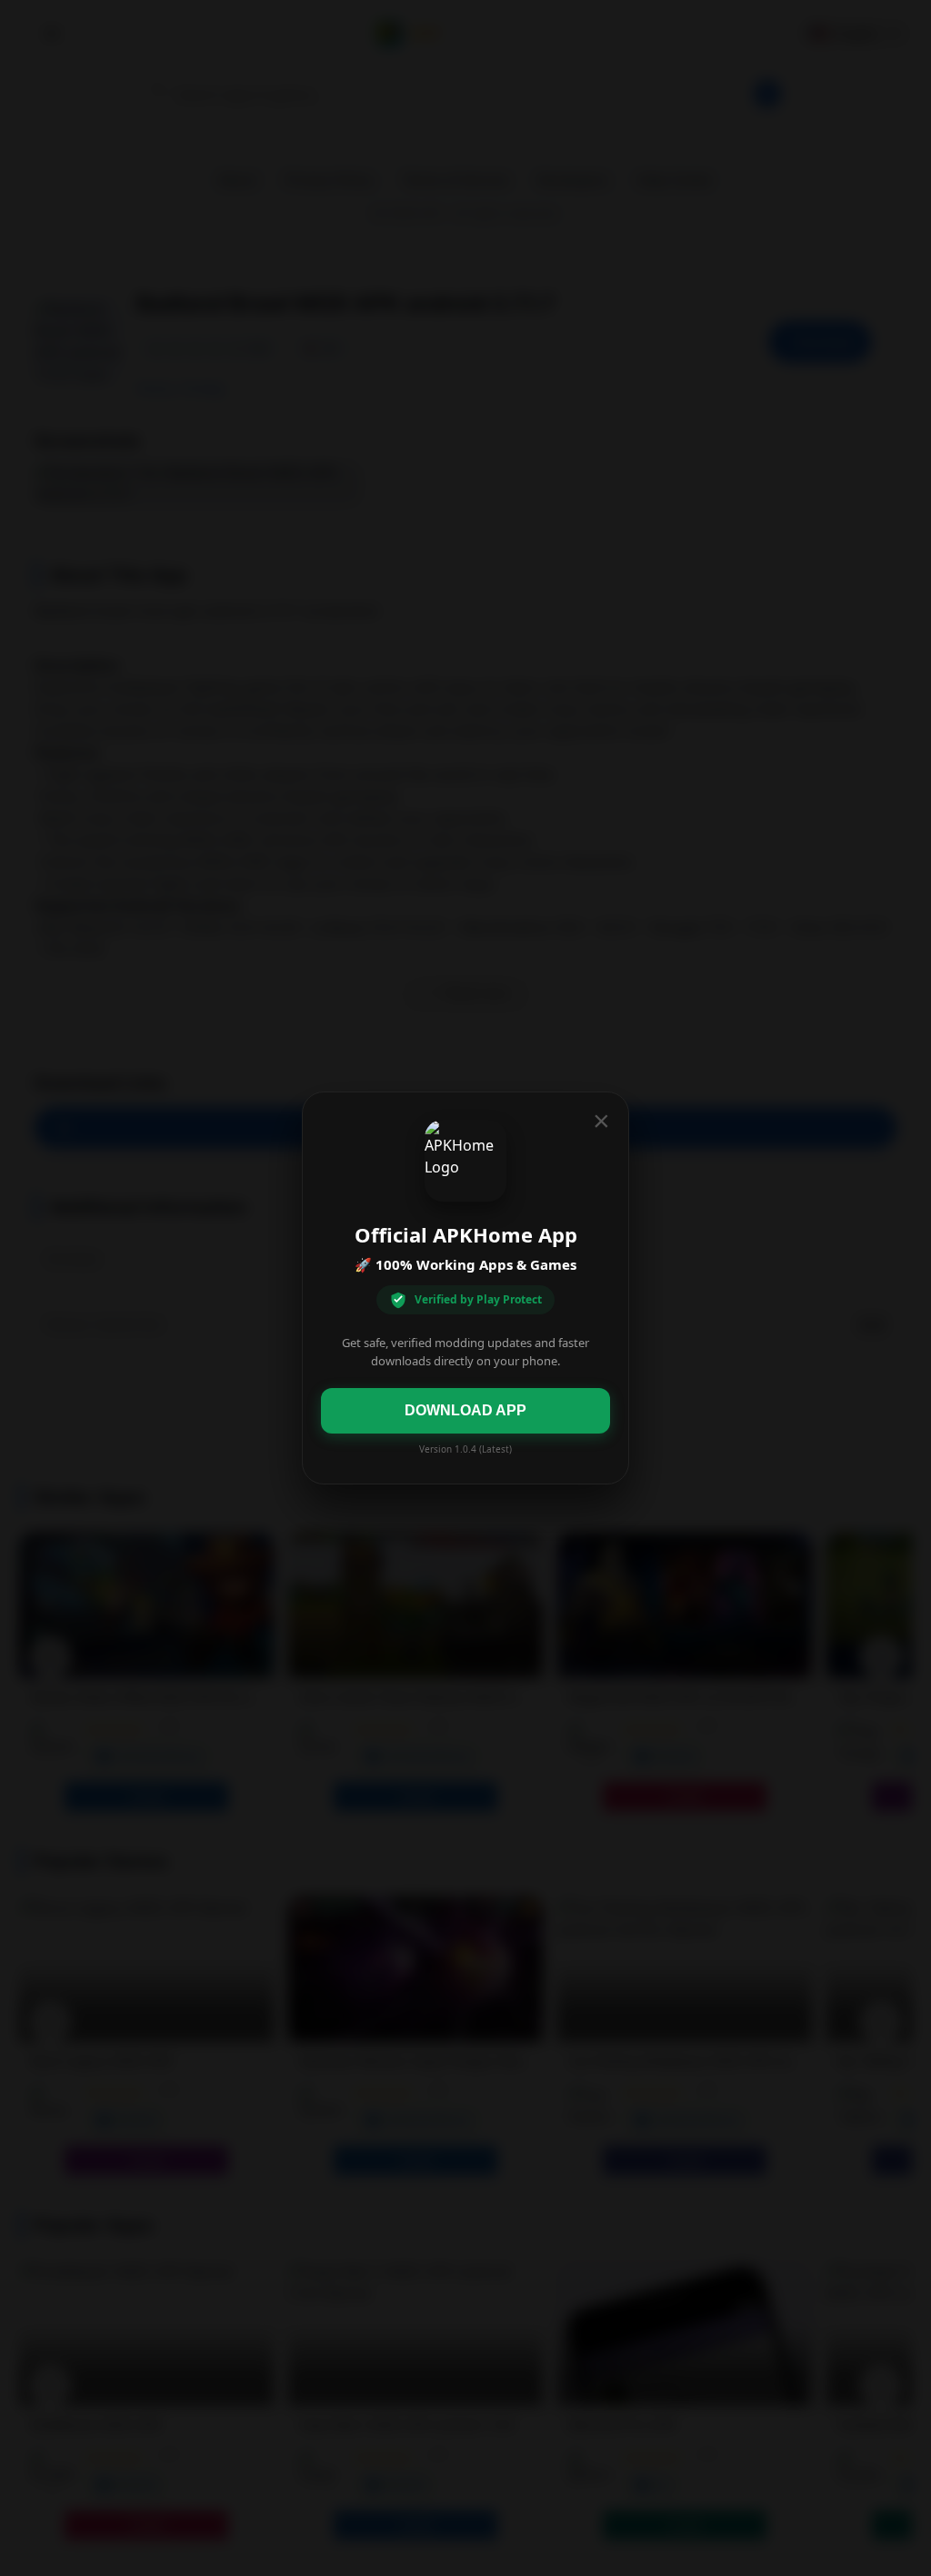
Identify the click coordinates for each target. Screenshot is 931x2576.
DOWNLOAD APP (465, 1410)
